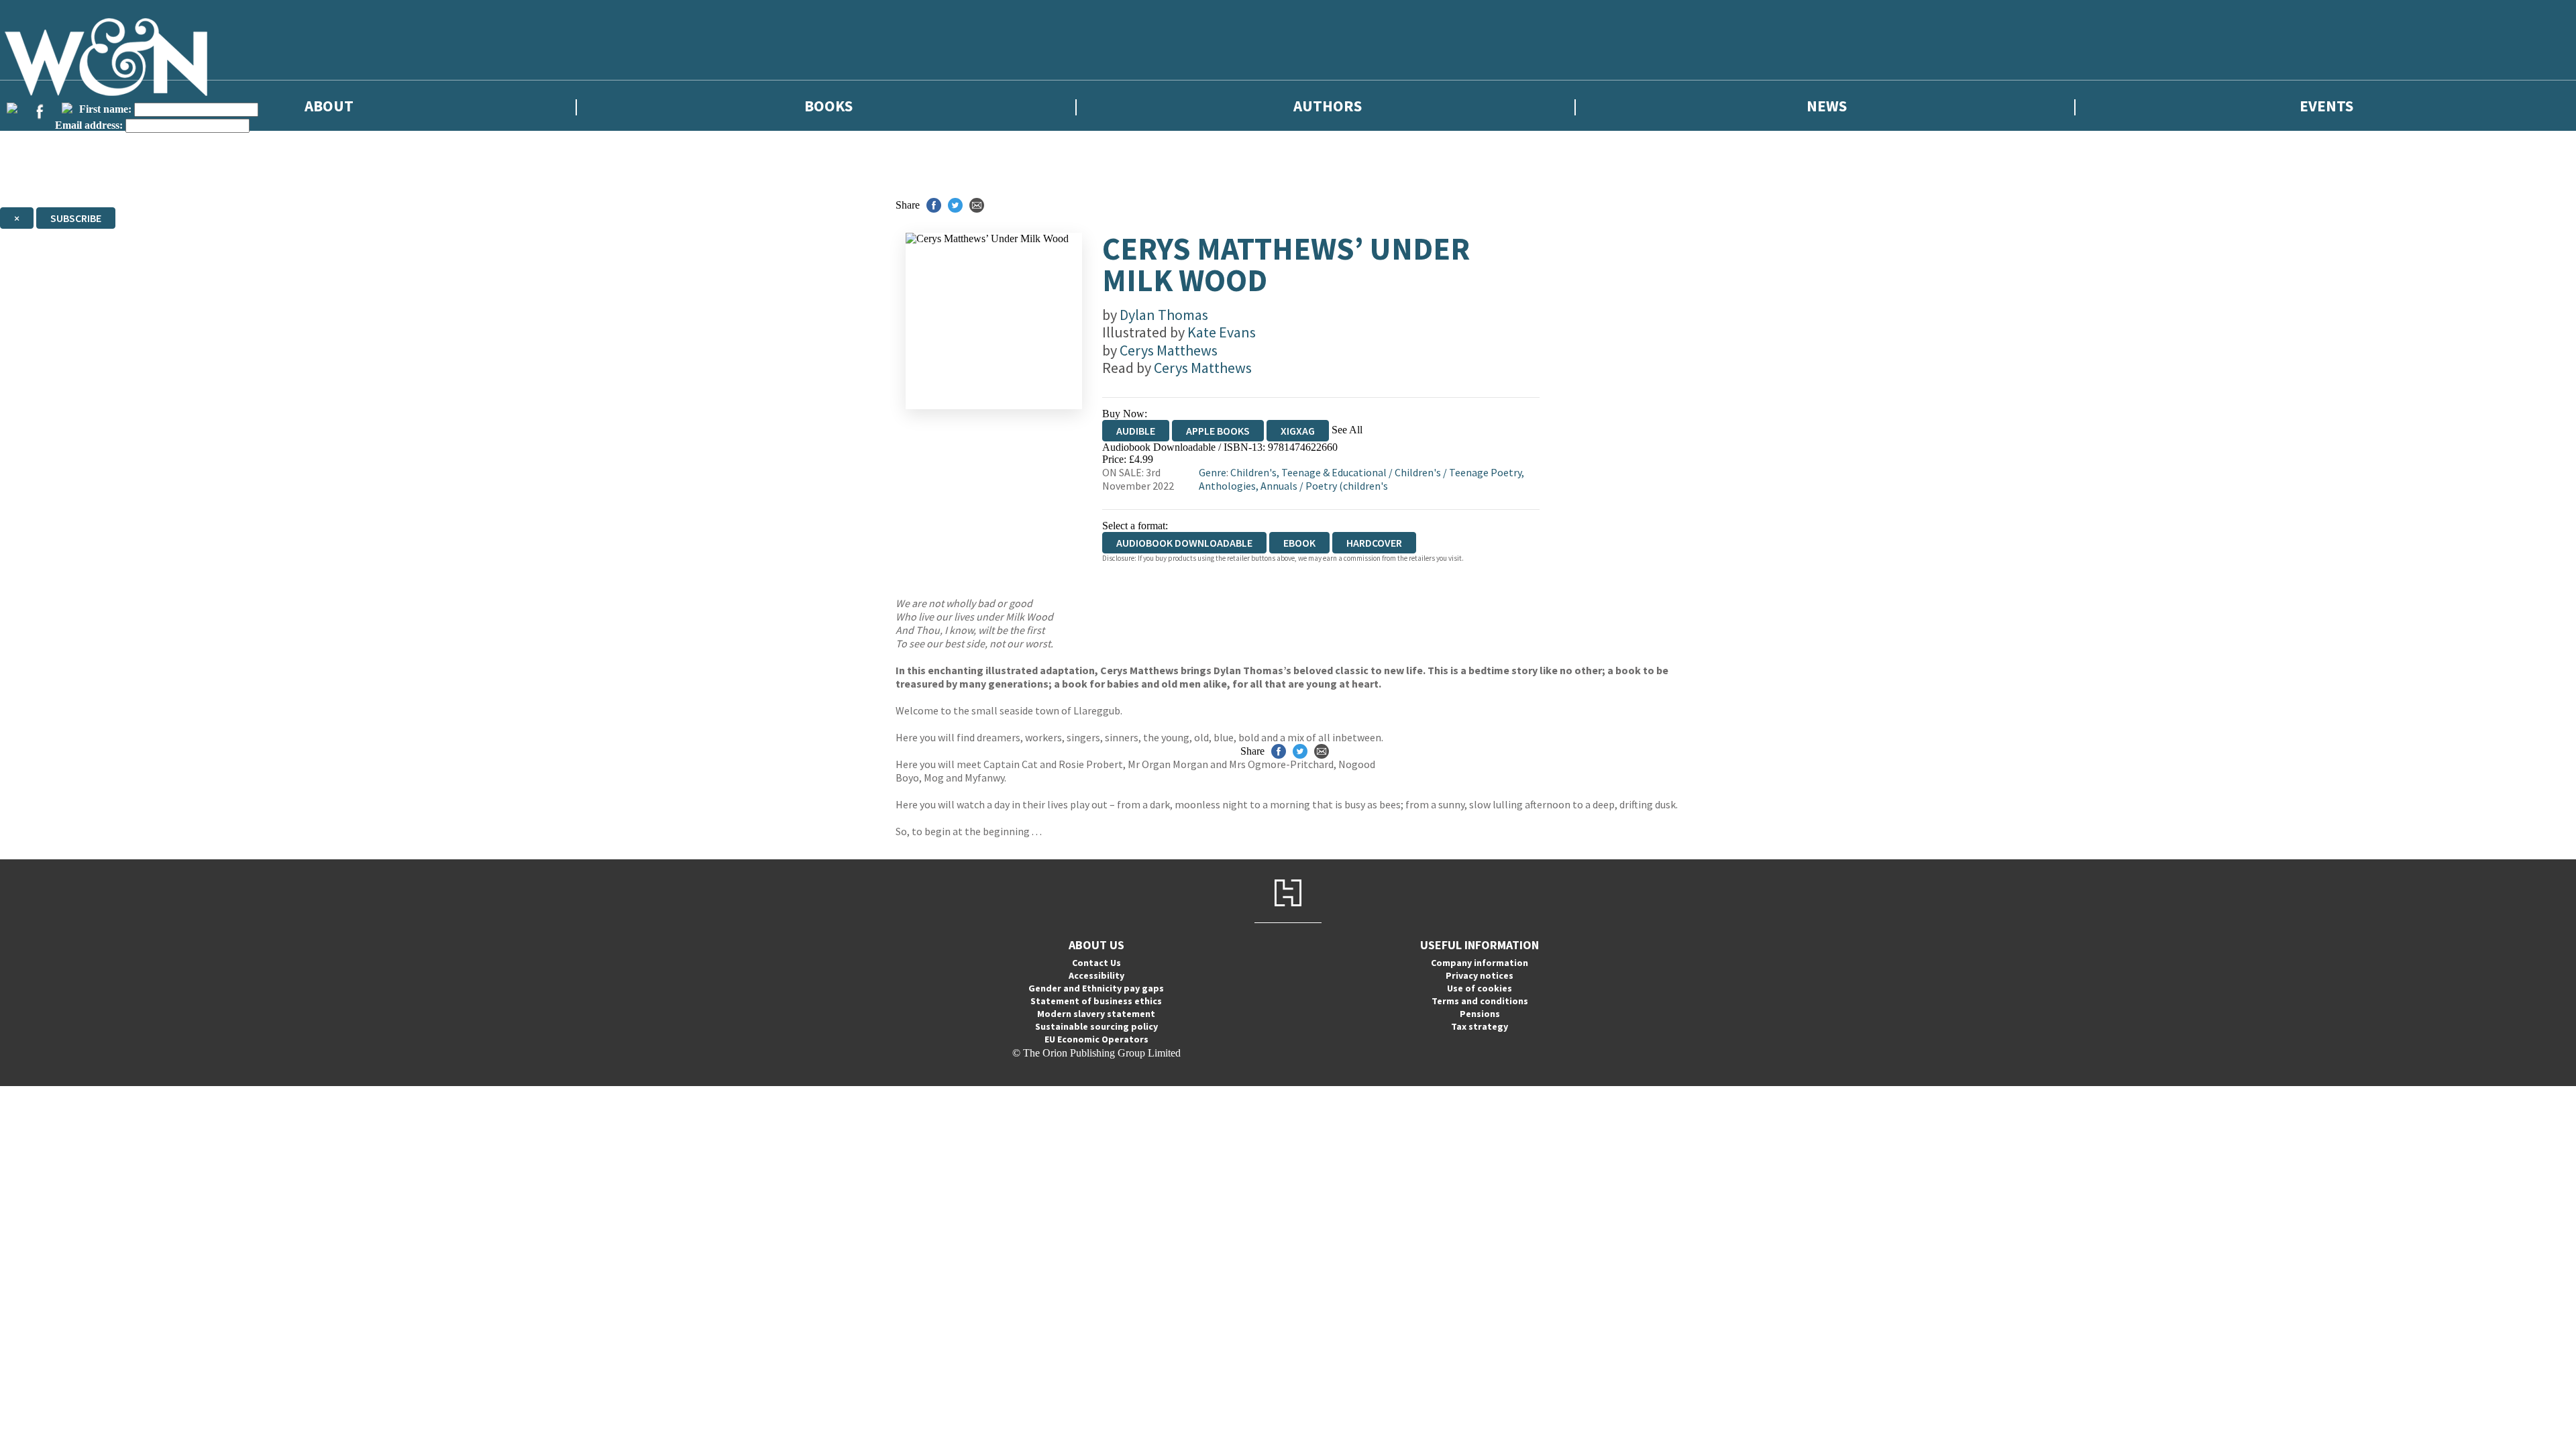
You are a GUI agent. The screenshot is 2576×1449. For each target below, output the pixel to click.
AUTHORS (1328, 106)
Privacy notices (1480, 975)
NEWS (1827, 106)
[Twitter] (12, 108)
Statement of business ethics (1096, 1001)
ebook (1299, 543)
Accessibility (1096, 975)
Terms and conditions (1480, 1001)
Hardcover (1374, 543)
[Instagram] (67, 108)
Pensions (1480, 1014)
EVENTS (2326, 106)
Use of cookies (1480, 988)
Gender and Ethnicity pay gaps (1096, 988)
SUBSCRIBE (76, 218)
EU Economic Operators (1096, 1039)
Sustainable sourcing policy (1096, 1026)
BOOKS (828, 106)
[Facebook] (40, 111)
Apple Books (1218, 431)
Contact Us (1096, 963)
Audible (1136, 431)
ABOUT (329, 106)
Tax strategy (1480, 1026)
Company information (1480, 963)
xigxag (1298, 431)
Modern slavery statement (1096, 1014)
